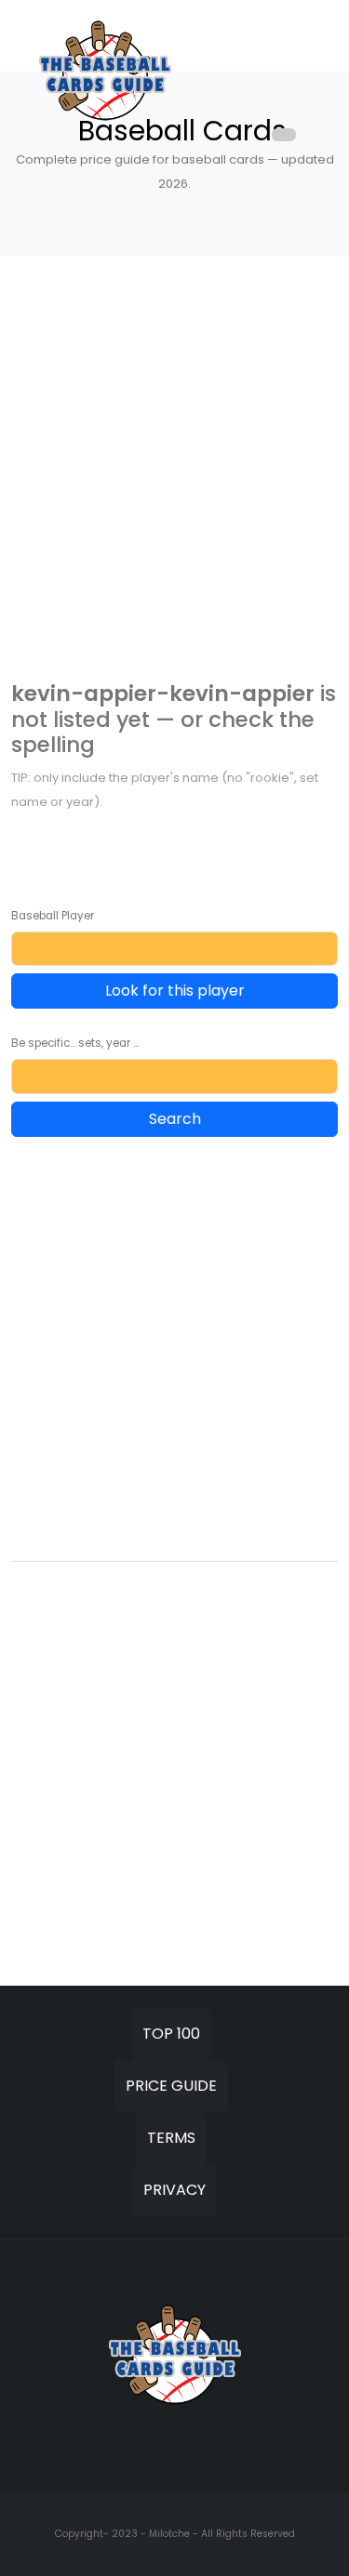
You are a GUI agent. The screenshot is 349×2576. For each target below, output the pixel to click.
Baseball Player (53, 916)
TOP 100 (171, 2034)
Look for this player (175, 991)
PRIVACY (174, 2190)
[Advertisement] (174, 475)
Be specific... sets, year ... (75, 1043)
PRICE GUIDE (171, 2086)
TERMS (171, 2138)
